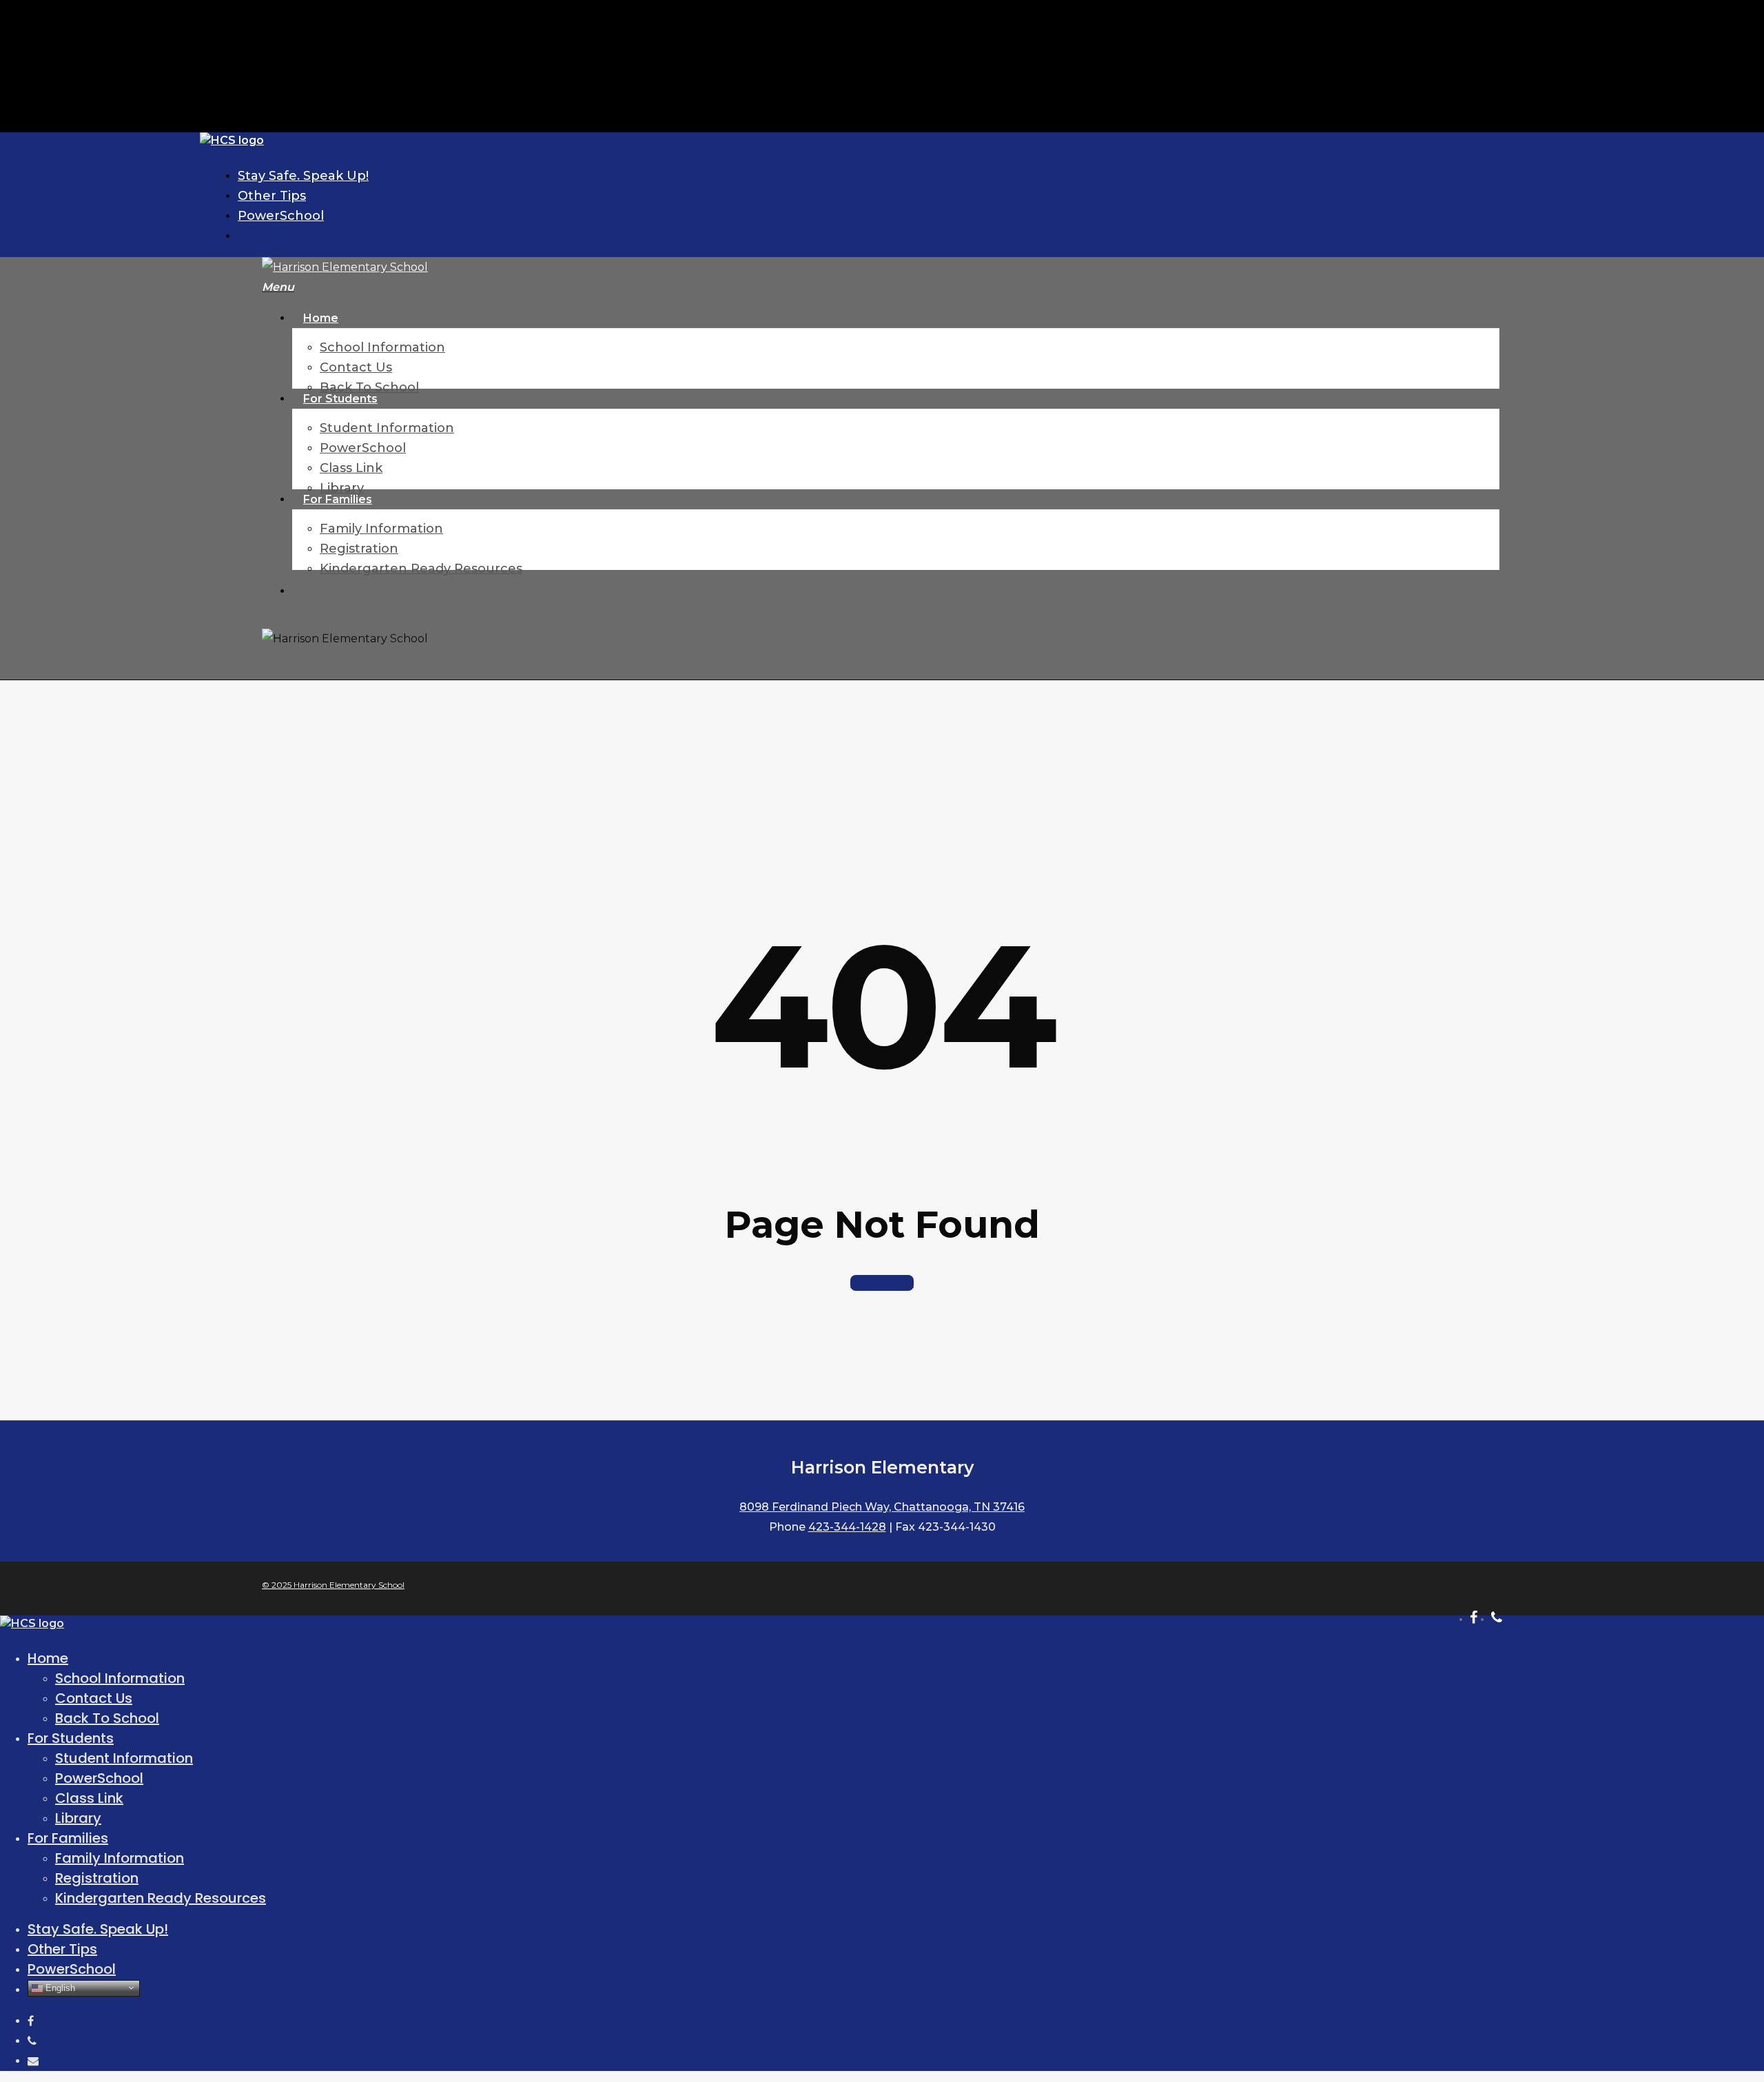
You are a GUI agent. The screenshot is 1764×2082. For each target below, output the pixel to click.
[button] (278, 287)
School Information (120, 1678)
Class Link (89, 1798)
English (59, 1987)
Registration (97, 1878)
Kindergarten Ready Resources (161, 1898)
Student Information (124, 1758)
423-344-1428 (847, 1527)
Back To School (107, 1718)
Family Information (120, 1858)
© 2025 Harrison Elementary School (333, 1585)
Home (48, 1658)
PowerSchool (99, 1778)
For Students (71, 1738)
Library (78, 1818)
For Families (68, 1838)
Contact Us (94, 1698)
